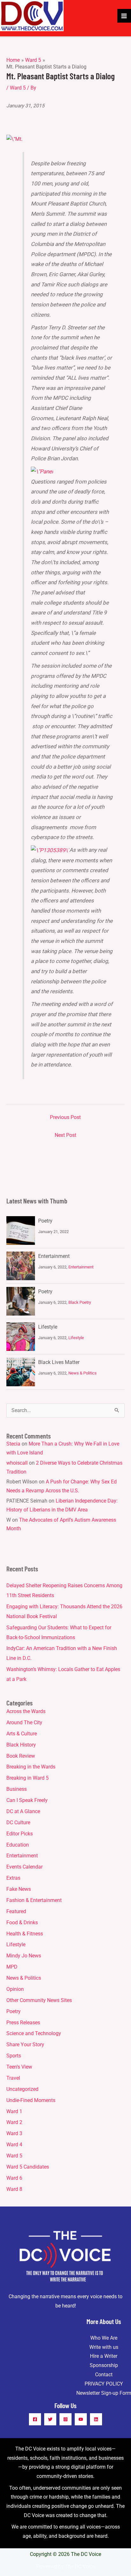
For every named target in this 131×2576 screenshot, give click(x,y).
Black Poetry (80, 1302)
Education (18, 1845)
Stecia (13, 1444)
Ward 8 (14, 2189)
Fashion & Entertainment (34, 1900)
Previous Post (65, 1117)
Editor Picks (20, 1834)
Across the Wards (26, 1711)
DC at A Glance (23, 1812)
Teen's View (19, 2067)
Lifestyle (48, 1327)
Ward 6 (14, 2178)
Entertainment (54, 1256)
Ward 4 (14, 2145)
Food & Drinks (22, 1923)
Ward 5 (18, 88)
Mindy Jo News (24, 1956)
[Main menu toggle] (124, 16)
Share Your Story (25, 2045)
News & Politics (83, 1373)
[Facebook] (35, 2419)
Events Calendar (24, 1867)
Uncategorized (22, 2089)
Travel (13, 2078)
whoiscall (17, 1463)
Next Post (65, 1135)
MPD (12, 1967)
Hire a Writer (104, 2356)
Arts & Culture (22, 1734)
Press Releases (23, 2023)
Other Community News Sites (39, 2000)
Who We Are (104, 2338)
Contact (104, 2375)
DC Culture (18, 1823)
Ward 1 (14, 2112)
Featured (16, 1912)
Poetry (45, 1221)
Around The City (24, 1723)
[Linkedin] (96, 2419)
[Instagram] (65, 2419)
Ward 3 (14, 2134)
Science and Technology (34, 2034)
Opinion (15, 1989)
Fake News (19, 1889)
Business (17, 1789)
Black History (21, 1745)
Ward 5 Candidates (28, 2167)
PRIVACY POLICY (104, 2384)
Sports (14, 2056)
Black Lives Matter (59, 1362)
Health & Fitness (25, 1934)
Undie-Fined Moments (31, 2100)
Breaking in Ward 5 (28, 1778)
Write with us (104, 2347)
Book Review (21, 1756)
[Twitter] (50, 2419)
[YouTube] (81, 2419)
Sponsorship (104, 2365)
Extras (13, 1878)
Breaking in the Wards (31, 1767)
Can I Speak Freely (27, 1800)
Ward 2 (14, 2122)
